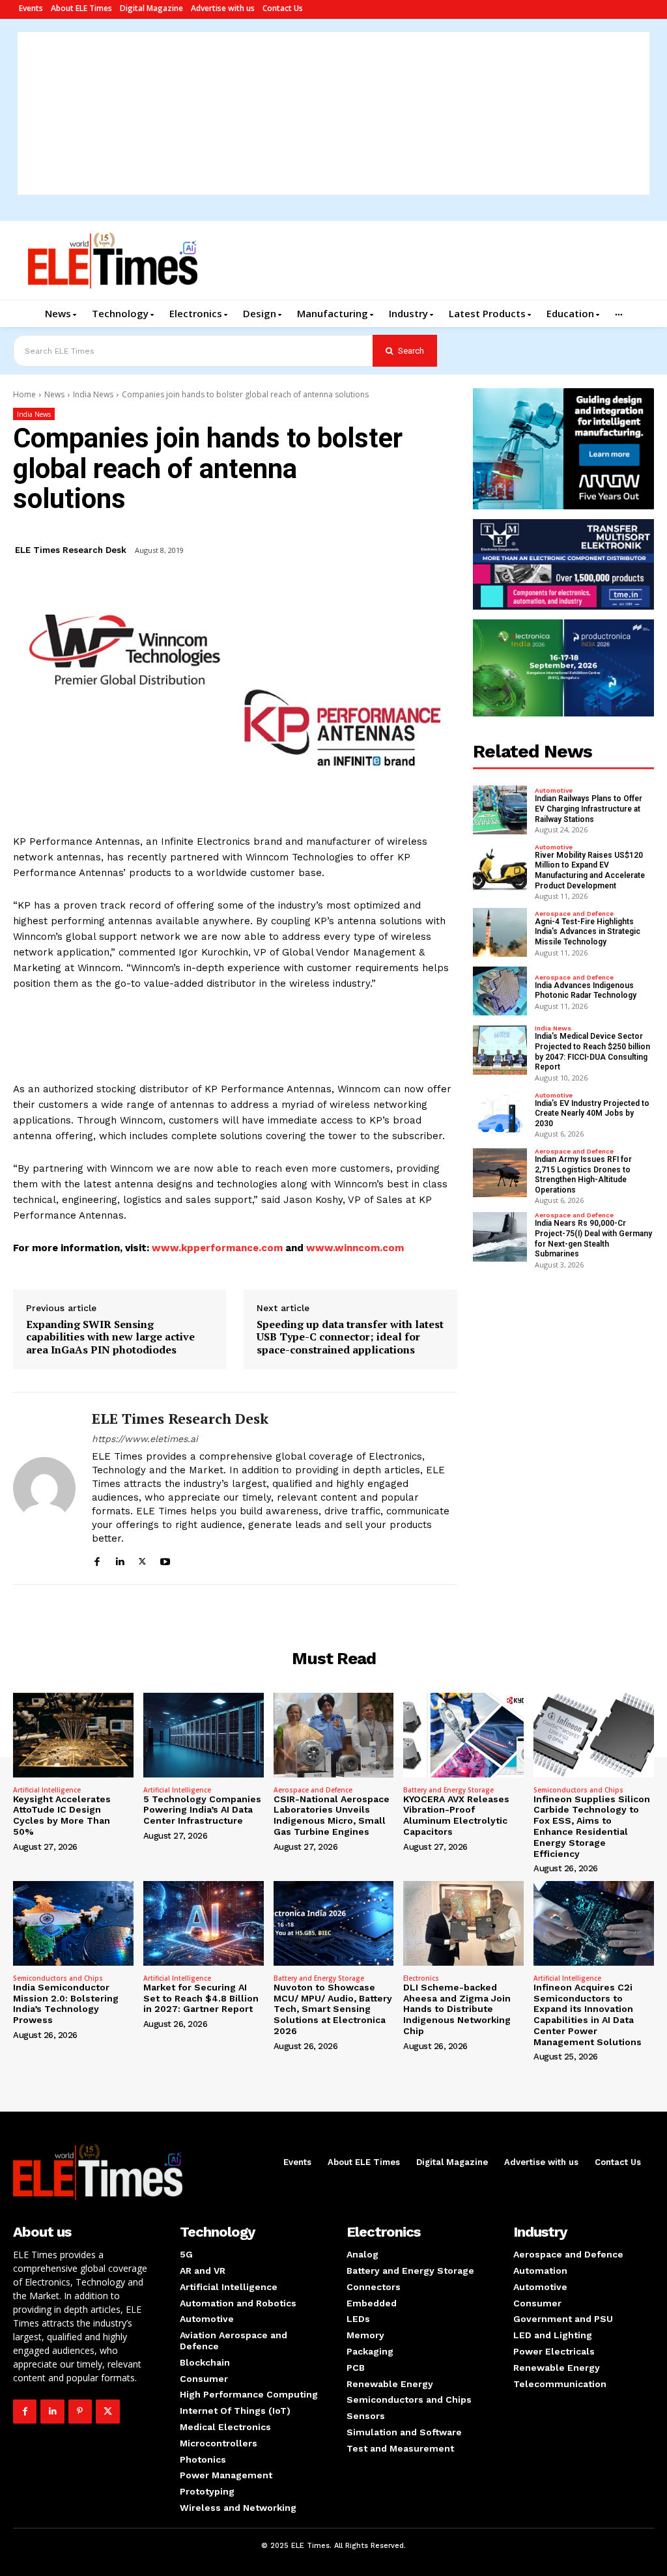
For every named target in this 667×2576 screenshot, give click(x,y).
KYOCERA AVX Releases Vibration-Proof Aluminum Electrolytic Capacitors (456, 1815)
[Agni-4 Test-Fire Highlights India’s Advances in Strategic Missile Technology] (500, 932)
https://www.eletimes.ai (145, 1439)
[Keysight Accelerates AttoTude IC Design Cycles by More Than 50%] (73, 1735)
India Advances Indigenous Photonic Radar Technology (586, 991)
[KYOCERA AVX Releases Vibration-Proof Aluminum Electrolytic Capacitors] (463, 1735)
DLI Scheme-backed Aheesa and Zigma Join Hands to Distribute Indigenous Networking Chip (457, 2009)
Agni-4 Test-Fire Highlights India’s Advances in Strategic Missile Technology (588, 932)
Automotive (554, 791)
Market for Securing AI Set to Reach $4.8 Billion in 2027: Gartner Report (201, 1998)
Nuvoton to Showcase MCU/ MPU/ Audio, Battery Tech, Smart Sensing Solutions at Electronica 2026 (333, 2009)
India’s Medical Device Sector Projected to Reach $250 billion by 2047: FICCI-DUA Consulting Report (592, 1052)
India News (93, 394)
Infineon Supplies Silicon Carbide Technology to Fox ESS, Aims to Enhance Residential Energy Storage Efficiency (592, 1826)
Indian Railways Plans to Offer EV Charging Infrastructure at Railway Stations (589, 809)
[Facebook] (97, 1560)
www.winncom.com (355, 1248)
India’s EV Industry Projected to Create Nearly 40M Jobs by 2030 (592, 1113)
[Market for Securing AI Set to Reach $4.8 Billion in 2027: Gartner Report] (204, 1923)
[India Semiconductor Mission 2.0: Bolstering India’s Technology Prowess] (73, 1923)
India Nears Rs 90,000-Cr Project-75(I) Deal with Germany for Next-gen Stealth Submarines (593, 1238)
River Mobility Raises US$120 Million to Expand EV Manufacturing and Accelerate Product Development (590, 870)
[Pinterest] (80, 2411)
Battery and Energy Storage (448, 1790)
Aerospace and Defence (574, 914)
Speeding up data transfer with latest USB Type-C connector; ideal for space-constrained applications (350, 1337)
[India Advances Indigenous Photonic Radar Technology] (500, 991)
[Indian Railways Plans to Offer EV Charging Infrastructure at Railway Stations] (500, 810)
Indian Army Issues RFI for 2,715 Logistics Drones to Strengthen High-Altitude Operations (583, 1175)
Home (24, 394)
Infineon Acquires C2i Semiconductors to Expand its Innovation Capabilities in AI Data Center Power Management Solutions (588, 2015)
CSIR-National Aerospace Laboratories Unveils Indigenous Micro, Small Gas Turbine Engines (332, 1815)
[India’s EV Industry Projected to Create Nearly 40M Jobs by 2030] (500, 1114)
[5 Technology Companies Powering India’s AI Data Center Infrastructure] (204, 1735)
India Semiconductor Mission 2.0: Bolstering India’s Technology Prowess (66, 2003)
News (54, 394)
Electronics (421, 1978)
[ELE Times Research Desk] (44, 1488)
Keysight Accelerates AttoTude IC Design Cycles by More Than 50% (62, 1815)
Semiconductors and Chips (578, 1790)
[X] (142, 1560)
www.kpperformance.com (217, 1248)
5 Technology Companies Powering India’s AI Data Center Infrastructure (202, 1810)
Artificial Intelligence (47, 1790)
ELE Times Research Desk (71, 550)
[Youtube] (165, 1560)
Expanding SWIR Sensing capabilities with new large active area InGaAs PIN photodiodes (110, 1337)
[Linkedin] (120, 1560)
